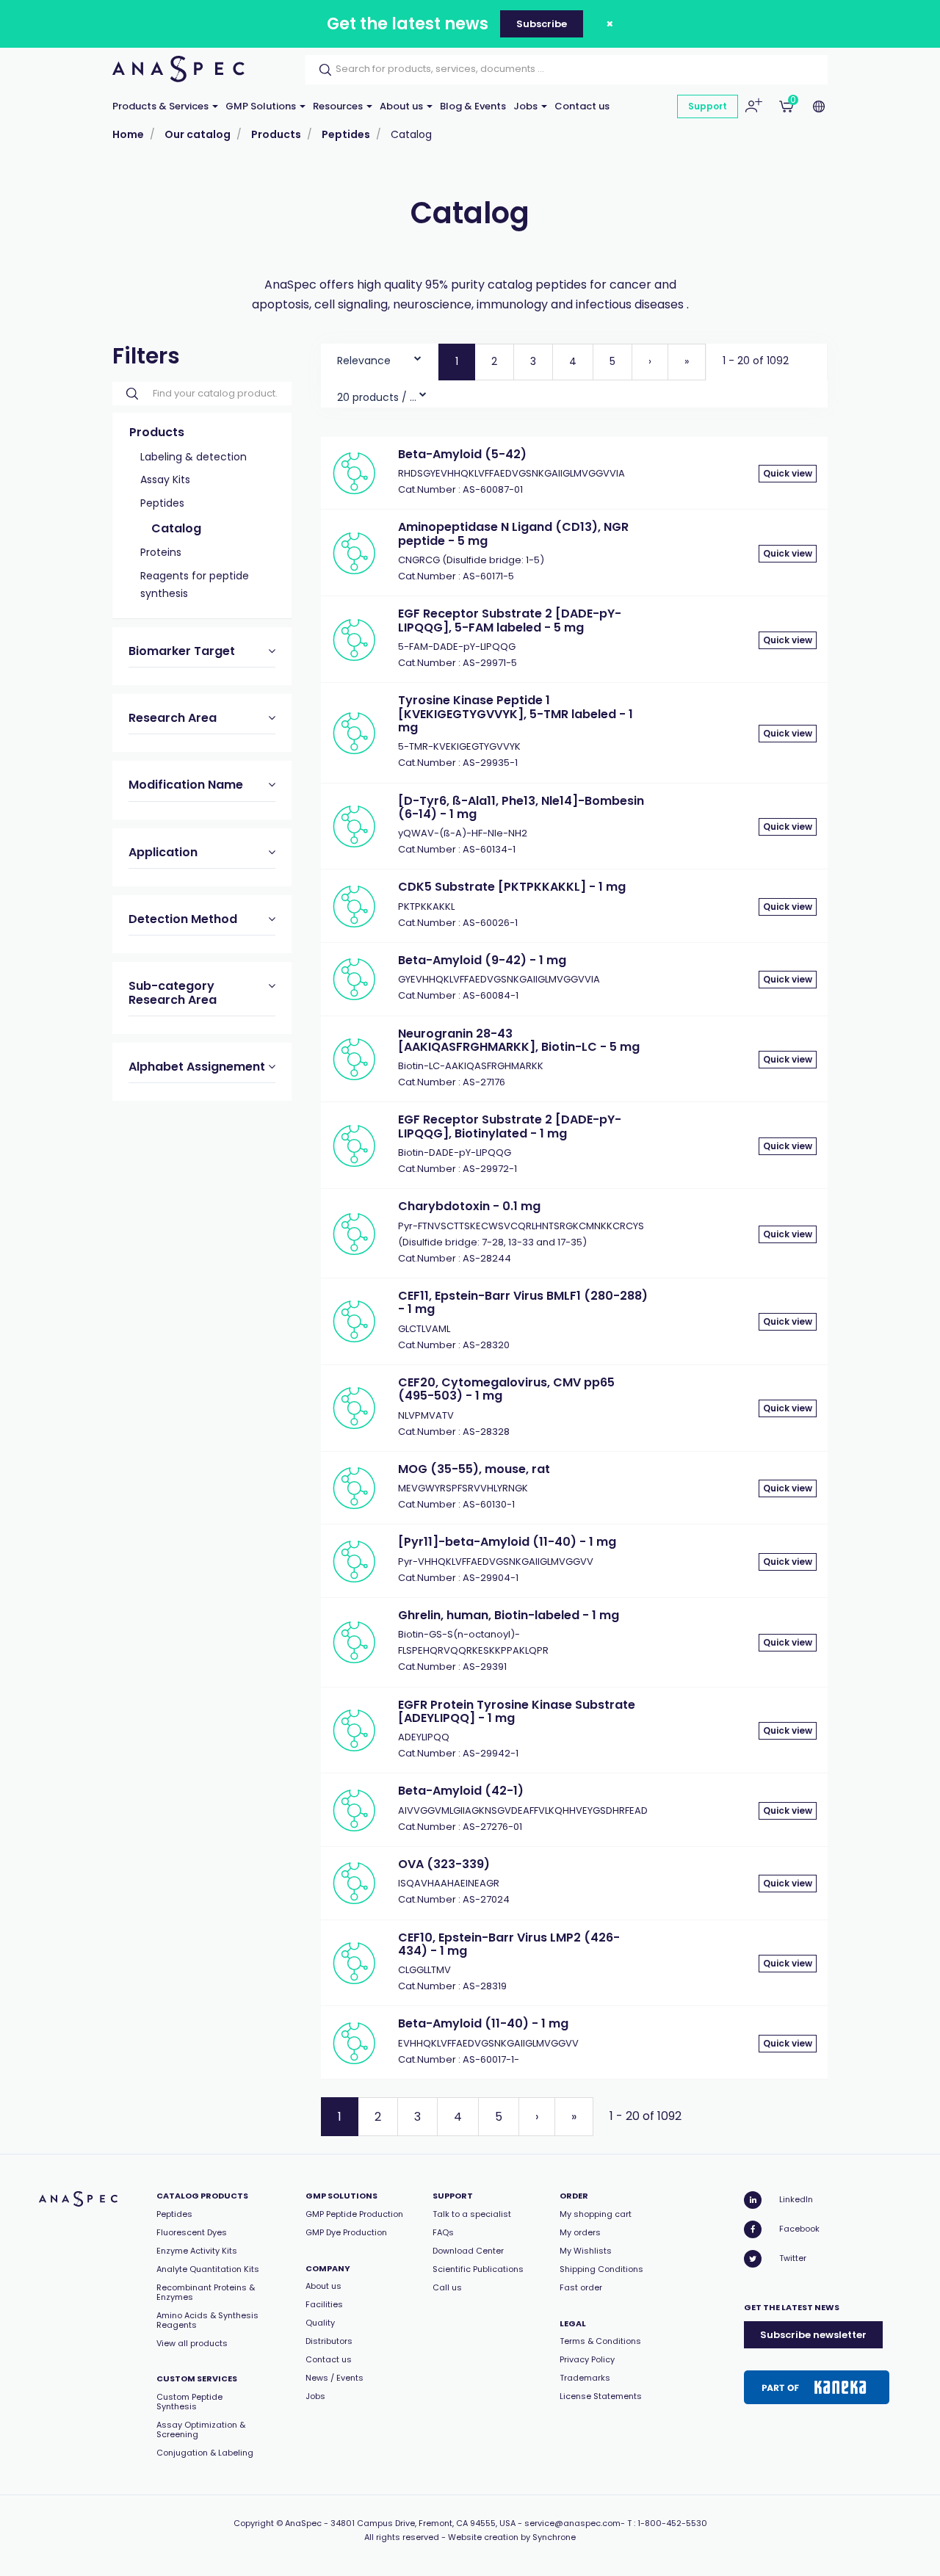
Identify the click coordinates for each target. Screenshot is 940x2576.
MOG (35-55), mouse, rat (474, 1469)
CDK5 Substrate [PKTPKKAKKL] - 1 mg (512, 887)
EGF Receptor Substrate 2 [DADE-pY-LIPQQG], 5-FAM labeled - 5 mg (510, 620)
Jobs (527, 106)
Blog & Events (473, 106)
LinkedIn (796, 2199)
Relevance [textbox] (364, 361)
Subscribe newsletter (813, 2335)
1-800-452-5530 (672, 2523)
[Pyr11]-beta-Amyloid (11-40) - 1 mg (507, 1542)
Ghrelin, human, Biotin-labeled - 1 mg (509, 1615)
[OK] (321, 70)
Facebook (799, 2229)
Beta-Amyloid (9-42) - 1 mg (482, 960)
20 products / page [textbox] (377, 397)
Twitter (793, 2258)
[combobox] (379, 357)
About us (402, 106)
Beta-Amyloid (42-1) (461, 1791)
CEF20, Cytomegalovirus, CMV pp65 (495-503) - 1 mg (506, 1389)
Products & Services (162, 106)
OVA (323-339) (444, 1864)
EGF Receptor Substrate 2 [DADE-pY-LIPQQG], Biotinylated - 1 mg (510, 1126)
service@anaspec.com (572, 2523)
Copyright (254, 2523)
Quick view (788, 473)
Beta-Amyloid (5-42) (462, 454)
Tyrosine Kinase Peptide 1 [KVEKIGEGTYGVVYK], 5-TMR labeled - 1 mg (516, 714)
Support (708, 106)
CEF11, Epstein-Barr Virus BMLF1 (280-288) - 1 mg (523, 1302)
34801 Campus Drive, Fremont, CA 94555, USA (423, 2523)
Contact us (582, 106)
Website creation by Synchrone (512, 2537)
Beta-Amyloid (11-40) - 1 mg (483, 2023)
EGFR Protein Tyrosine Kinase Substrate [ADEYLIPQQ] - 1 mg (517, 1711)
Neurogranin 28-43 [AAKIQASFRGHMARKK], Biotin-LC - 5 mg (519, 1040)
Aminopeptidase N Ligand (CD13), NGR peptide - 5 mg (513, 533)
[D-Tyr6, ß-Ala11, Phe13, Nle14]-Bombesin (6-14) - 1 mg (521, 807)
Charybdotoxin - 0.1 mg (469, 1206)
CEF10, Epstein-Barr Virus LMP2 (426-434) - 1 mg (509, 1944)
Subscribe (542, 24)
